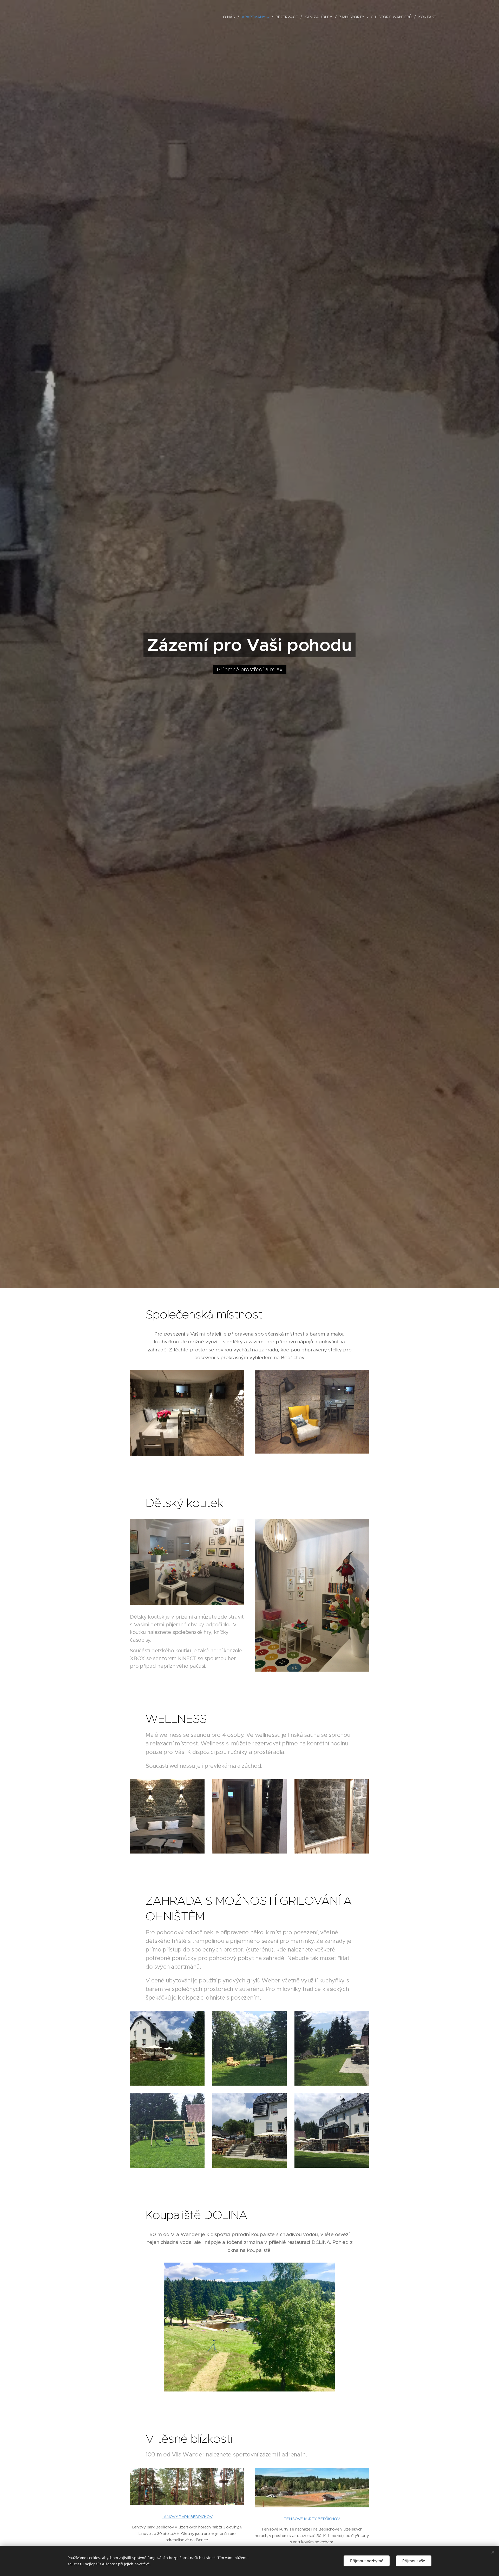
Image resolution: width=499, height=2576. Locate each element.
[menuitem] (230, 17)
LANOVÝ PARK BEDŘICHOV (187, 2517)
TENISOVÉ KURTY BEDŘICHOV (312, 2519)
